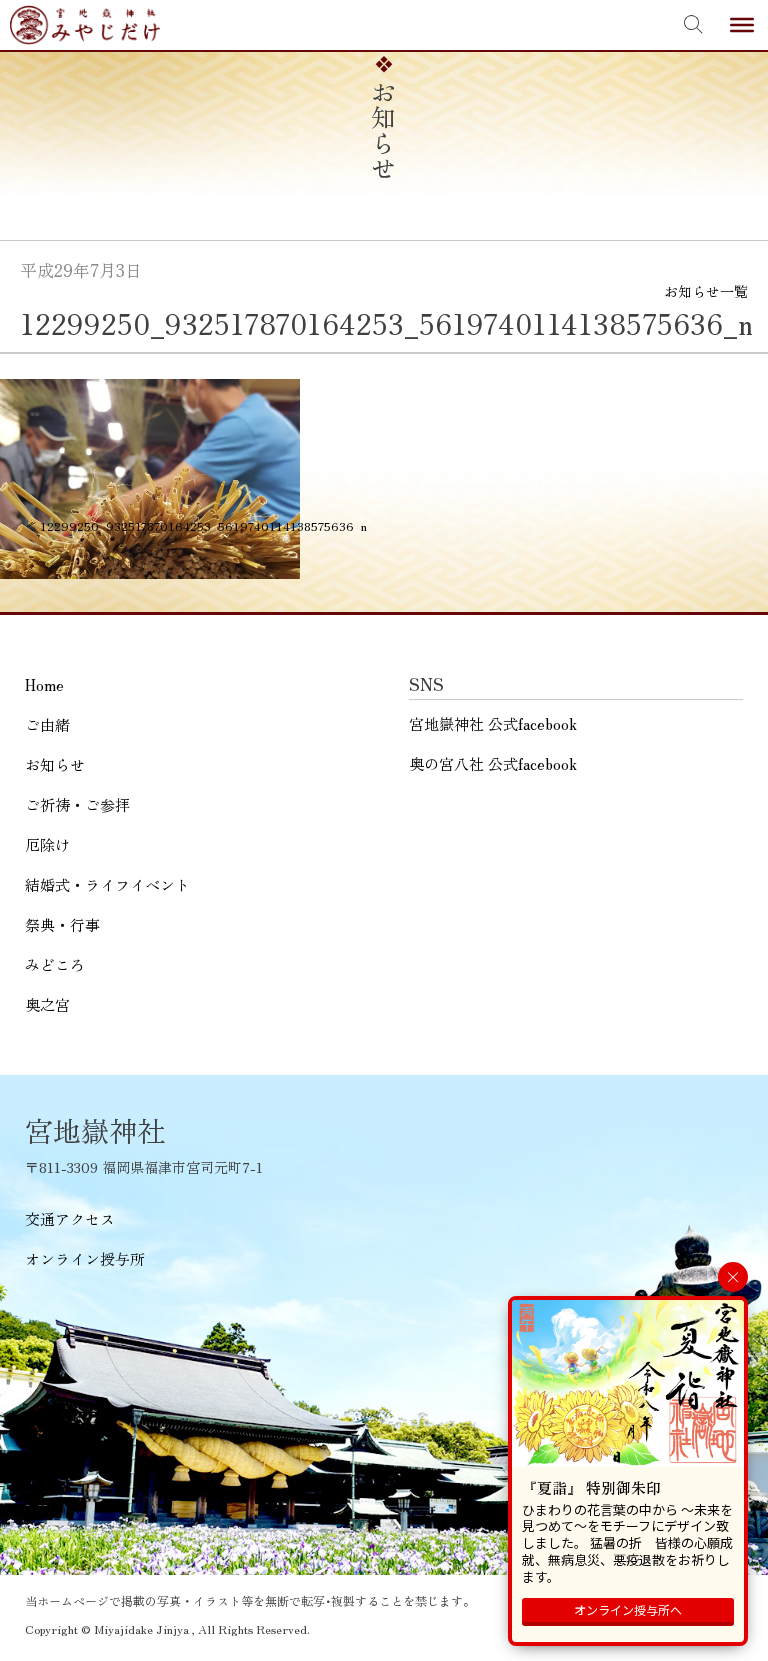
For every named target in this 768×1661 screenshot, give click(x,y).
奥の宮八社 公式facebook (493, 763)
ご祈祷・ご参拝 (77, 804)
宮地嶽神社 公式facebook (493, 723)
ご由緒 (47, 724)
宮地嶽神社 (85, 25)
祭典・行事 (62, 924)
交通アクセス (70, 1218)
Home (44, 684)
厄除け (47, 844)
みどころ (55, 964)
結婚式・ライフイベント (107, 884)
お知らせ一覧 (706, 291)
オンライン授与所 (85, 1258)
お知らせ (55, 764)
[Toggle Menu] (742, 25)
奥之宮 (47, 1004)
